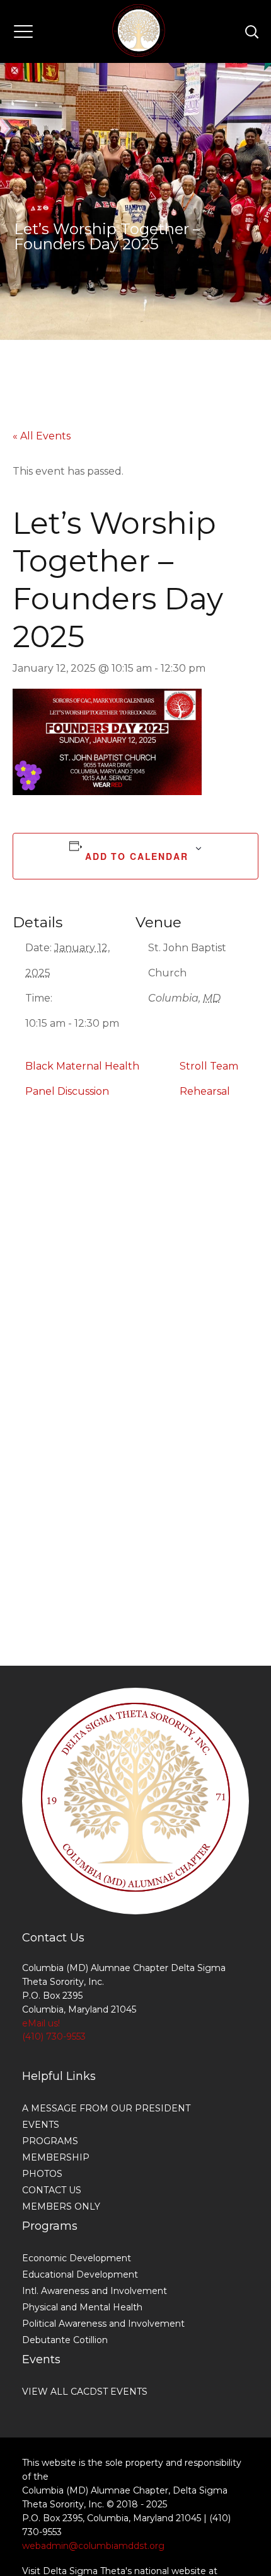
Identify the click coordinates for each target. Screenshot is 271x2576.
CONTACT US (52, 2190)
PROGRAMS (50, 2141)
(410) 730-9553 (54, 2037)
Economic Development (77, 2258)
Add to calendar (136, 856)
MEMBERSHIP (56, 2157)
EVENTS (41, 2125)
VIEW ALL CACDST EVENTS (85, 2392)
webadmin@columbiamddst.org (93, 2546)
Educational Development (80, 2274)
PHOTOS (42, 2174)
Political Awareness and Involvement (103, 2324)
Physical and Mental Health (82, 2307)
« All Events (42, 436)
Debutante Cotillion (65, 2340)
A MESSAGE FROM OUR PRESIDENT (106, 2108)
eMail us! (41, 2023)
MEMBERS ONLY (61, 2206)
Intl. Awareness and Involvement (95, 2291)
